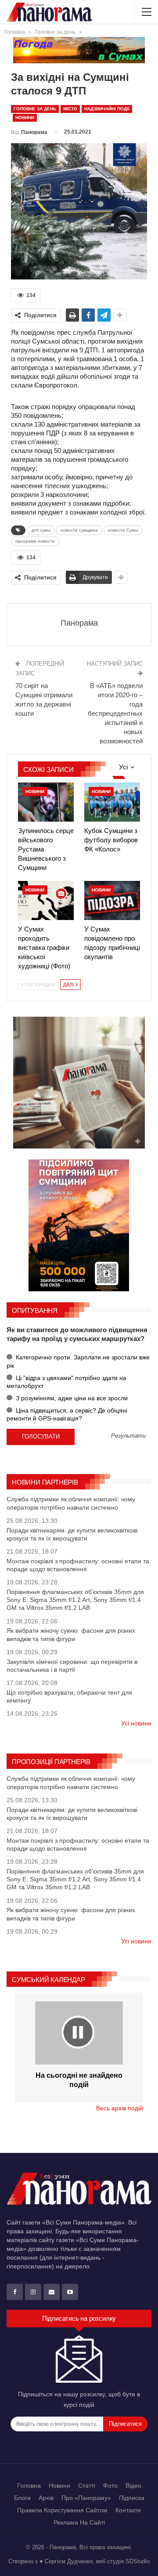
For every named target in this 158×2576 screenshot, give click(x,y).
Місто (70, 109)
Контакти (128, 2510)
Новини (25, 118)
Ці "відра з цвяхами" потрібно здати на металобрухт (66, 1382)
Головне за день (35, 109)
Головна (29, 2485)
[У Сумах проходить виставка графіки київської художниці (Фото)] (46, 900)
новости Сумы (123, 530)
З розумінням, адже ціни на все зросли (71, 1398)
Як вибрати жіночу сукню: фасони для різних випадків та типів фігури (71, 1634)
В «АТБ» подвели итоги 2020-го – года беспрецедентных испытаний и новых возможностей (115, 713)
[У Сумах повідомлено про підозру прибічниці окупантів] (112, 900)
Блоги (22, 2498)
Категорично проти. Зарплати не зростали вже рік (78, 1361)
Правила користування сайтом (62, 2510)
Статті (87, 2485)
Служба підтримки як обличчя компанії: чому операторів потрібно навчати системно (71, 1503)
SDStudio (138, 2561)
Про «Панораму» (86, 2498)
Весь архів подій (120, 2108)
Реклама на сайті (79, 2522)
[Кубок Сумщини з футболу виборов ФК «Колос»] (112, 802)
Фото (110, 2485)
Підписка (132, 2498)
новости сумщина (79, 530)
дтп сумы (41, 530)
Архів (46, 2498)
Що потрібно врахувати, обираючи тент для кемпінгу (69, 1696)
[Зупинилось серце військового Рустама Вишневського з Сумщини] (46, 802)
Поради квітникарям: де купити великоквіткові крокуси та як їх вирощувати (72, 1534)
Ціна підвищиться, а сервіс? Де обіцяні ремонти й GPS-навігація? (67, 1414)
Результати (128, 1436)
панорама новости (35, 541)
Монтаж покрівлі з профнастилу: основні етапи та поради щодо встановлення (78, 1565)
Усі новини (136, 1723)
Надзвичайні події (107, 109)
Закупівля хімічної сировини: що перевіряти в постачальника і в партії (72, 1666)
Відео (133, 2485)
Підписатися (125, 2424)
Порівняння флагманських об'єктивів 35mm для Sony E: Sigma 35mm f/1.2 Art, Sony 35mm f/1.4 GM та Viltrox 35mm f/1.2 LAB (75, 1600)
